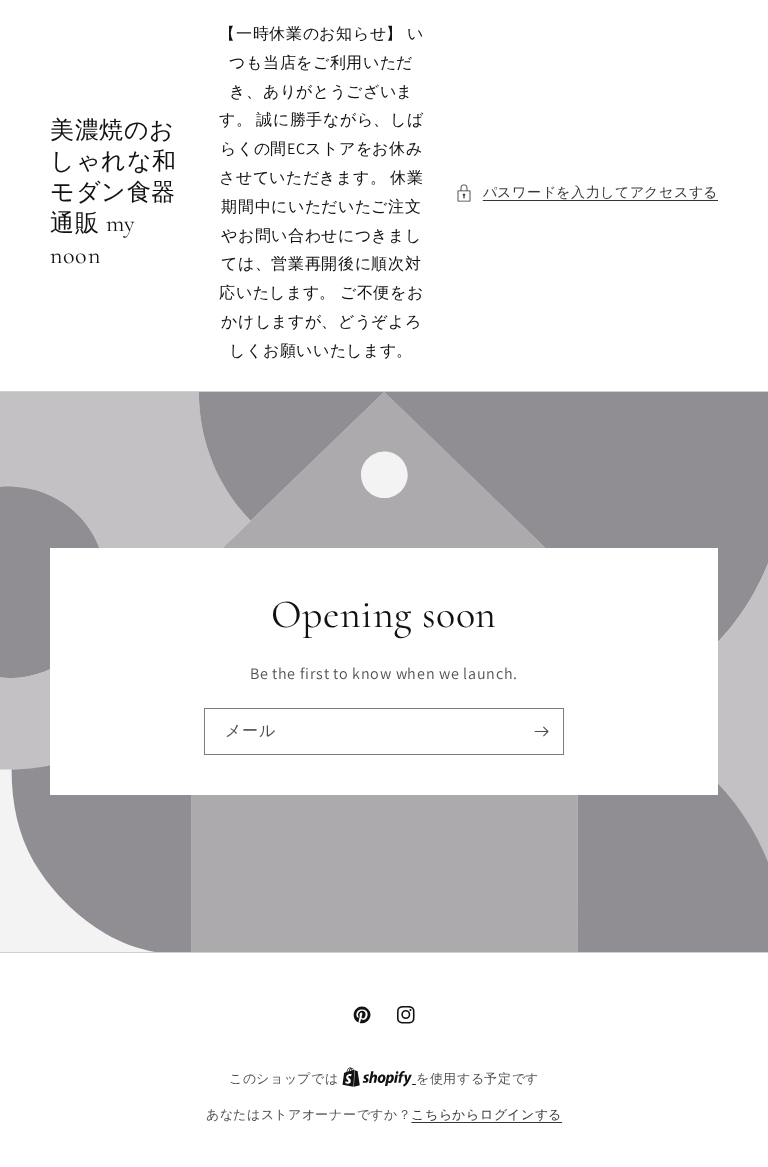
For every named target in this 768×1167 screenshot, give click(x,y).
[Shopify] (379, 1078)
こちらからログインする (486, 1114)
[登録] (541, 731)
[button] (586, 192)
